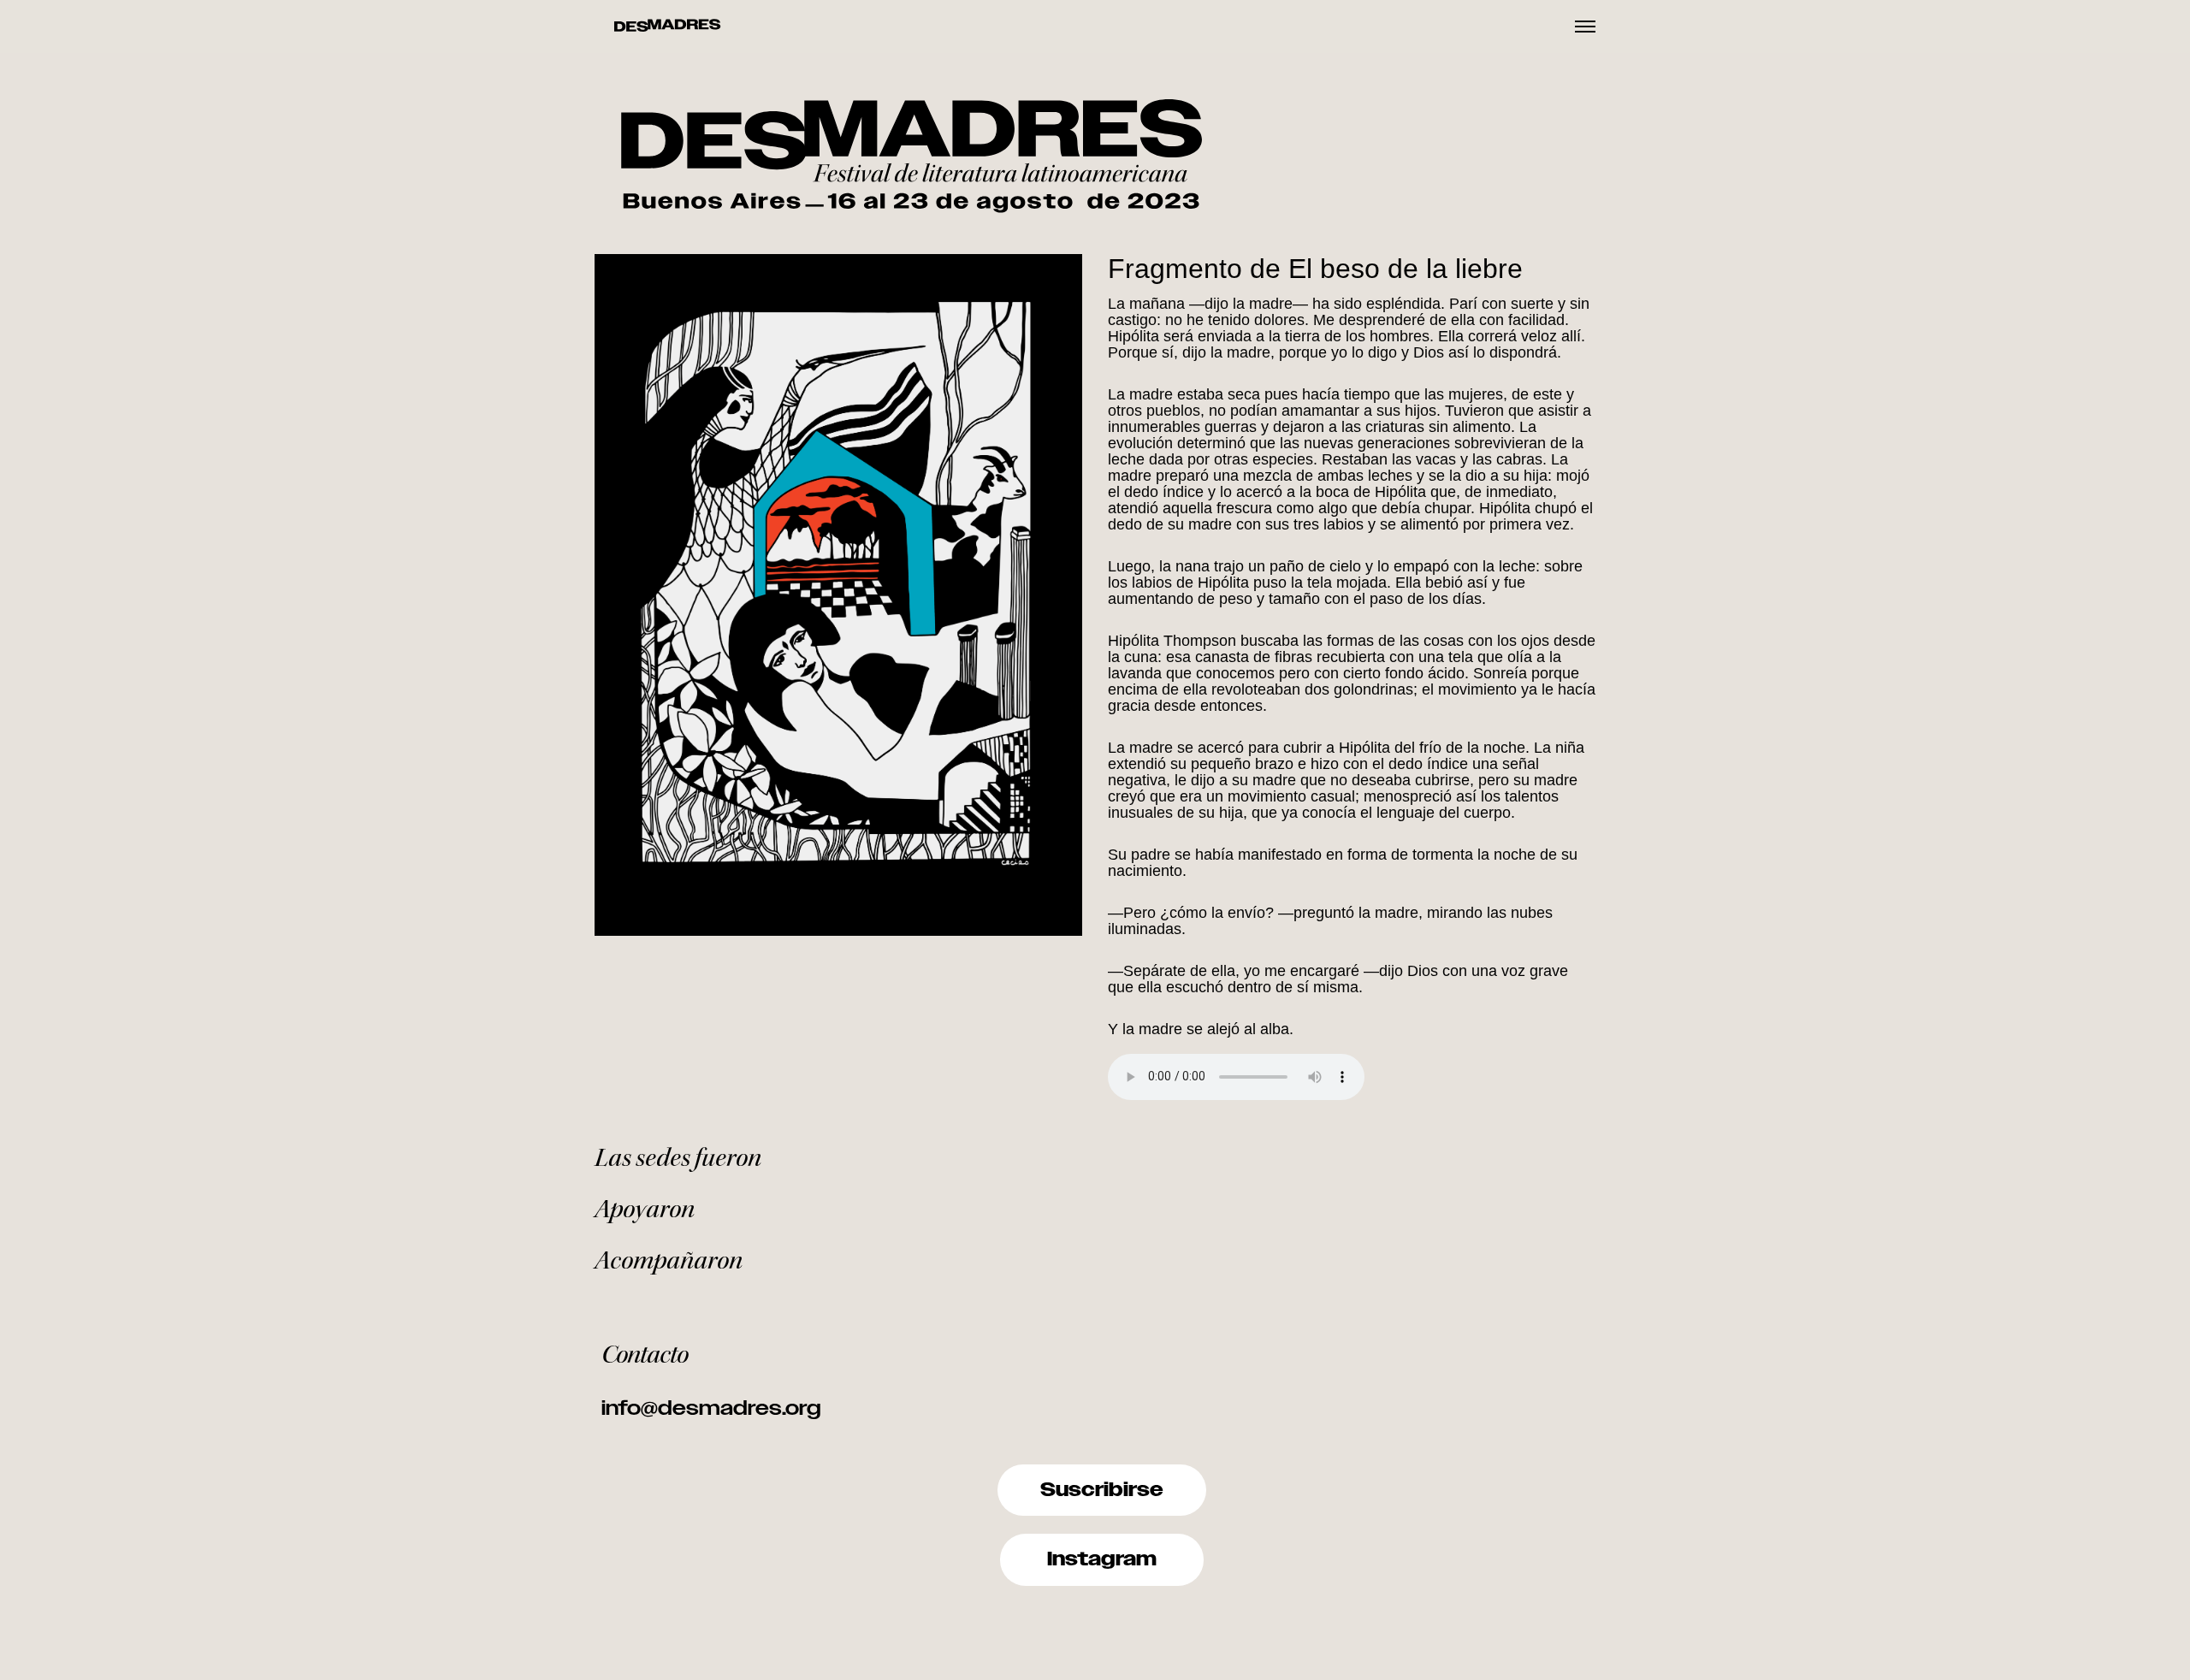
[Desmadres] (667, 27)
